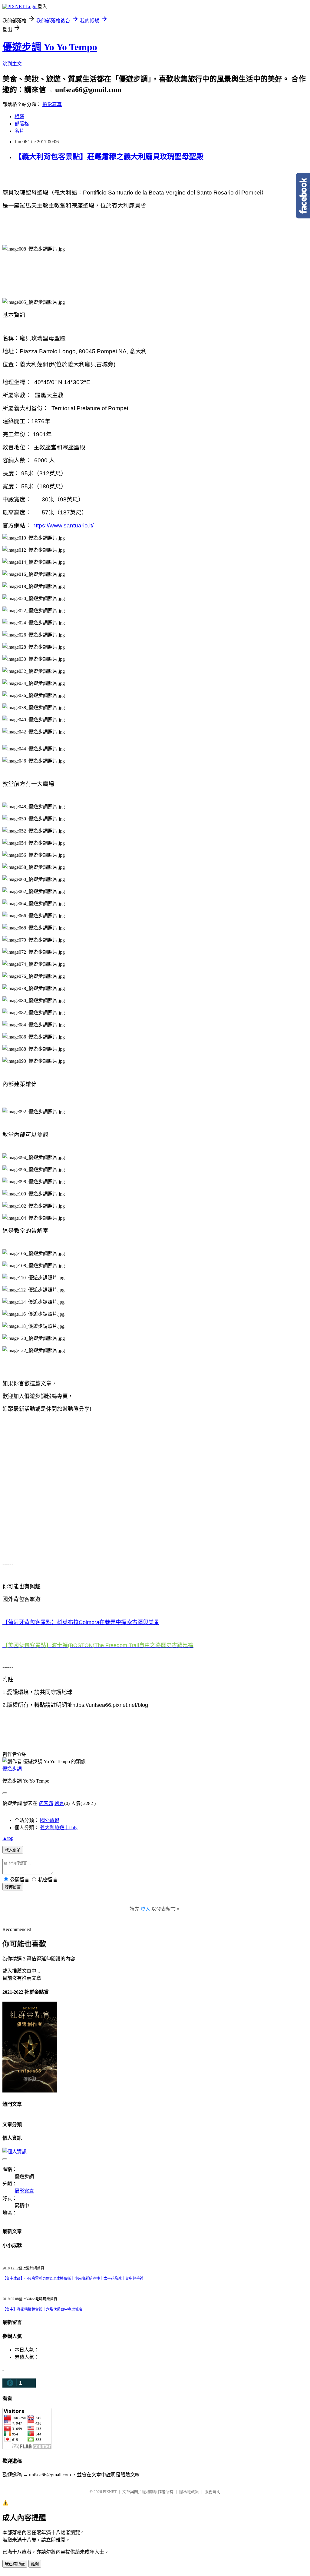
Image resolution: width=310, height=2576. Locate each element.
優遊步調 (12, 1769)
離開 (35, 2564)
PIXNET (110, 2492)
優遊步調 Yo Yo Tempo (50, 47)
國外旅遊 (50, 1820)
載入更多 (13, 1850)
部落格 (22, 124)
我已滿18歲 (15, 2564)
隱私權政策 (189, 2492)
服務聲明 (213, 2492)
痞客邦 (46, 1803)
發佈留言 (13, 1887)
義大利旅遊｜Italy (59, 1828)
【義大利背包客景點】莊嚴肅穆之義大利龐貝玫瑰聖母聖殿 (109, 157)
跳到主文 (12, 64)
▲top (8, 1838)
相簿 (19, 116)
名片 (19, 131)
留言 (59, 1803)
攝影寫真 (52, 104)
